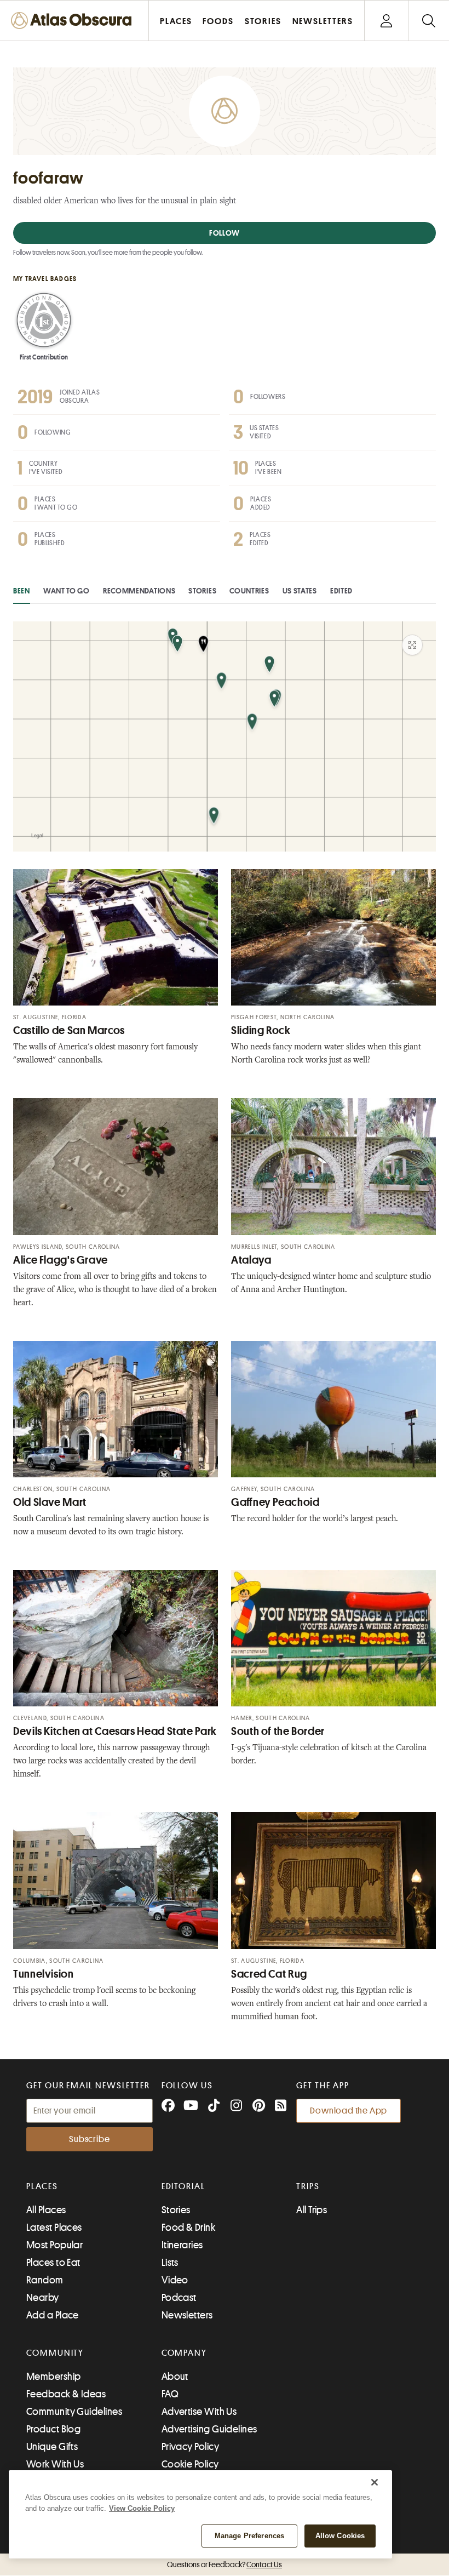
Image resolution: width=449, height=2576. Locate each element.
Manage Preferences (249, 2536)
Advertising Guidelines (209, 2429)
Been (22, 591)
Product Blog (53, 2429)
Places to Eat (53, 2263)
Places (42, 2186)
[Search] (428, 21)
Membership (54, 2377)
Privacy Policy (190, 2447)
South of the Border (278, 1731)
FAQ (170, 2394)
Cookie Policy (190, 2464)
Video (175, 2280)
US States (300, 591)
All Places (46, 2210)
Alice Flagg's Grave (61, 1260)
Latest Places (54, 2227)
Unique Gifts (52, 2447)
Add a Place (53, 2315)
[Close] (375, 2482)
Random (45, 2280)
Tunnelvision (44, 1974)
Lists (170, 2263)
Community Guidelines (74, 2412)
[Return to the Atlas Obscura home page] (74, 21)
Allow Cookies (340, 2536)
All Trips (312, 2210)
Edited (341, 591)
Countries (249, 591)
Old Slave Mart (50, 1502)
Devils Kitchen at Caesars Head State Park (115, 1731)
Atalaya (251, 1260)
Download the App (349, 2111)
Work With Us (55, 2464)
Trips (308, 2186)
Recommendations (139, 591)
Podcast (179, 2298)
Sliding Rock (261, 1030)
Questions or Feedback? (225, 2564)
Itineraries (182, 2245)
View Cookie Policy (142, 2508)
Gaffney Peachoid (275, 1502)
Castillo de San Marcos (69, 1030)
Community (55, 2353)
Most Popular (54, 2245)
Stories (202, 591)
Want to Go (67, 591)
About (175, 2377)
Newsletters (187, 2315)
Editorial (183, 2186)
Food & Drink (188, 2227)
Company (184, 2353)
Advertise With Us (199, 2412)
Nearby (43, 2298)
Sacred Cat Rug (269, 1974)
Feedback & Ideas (66, 2394)
